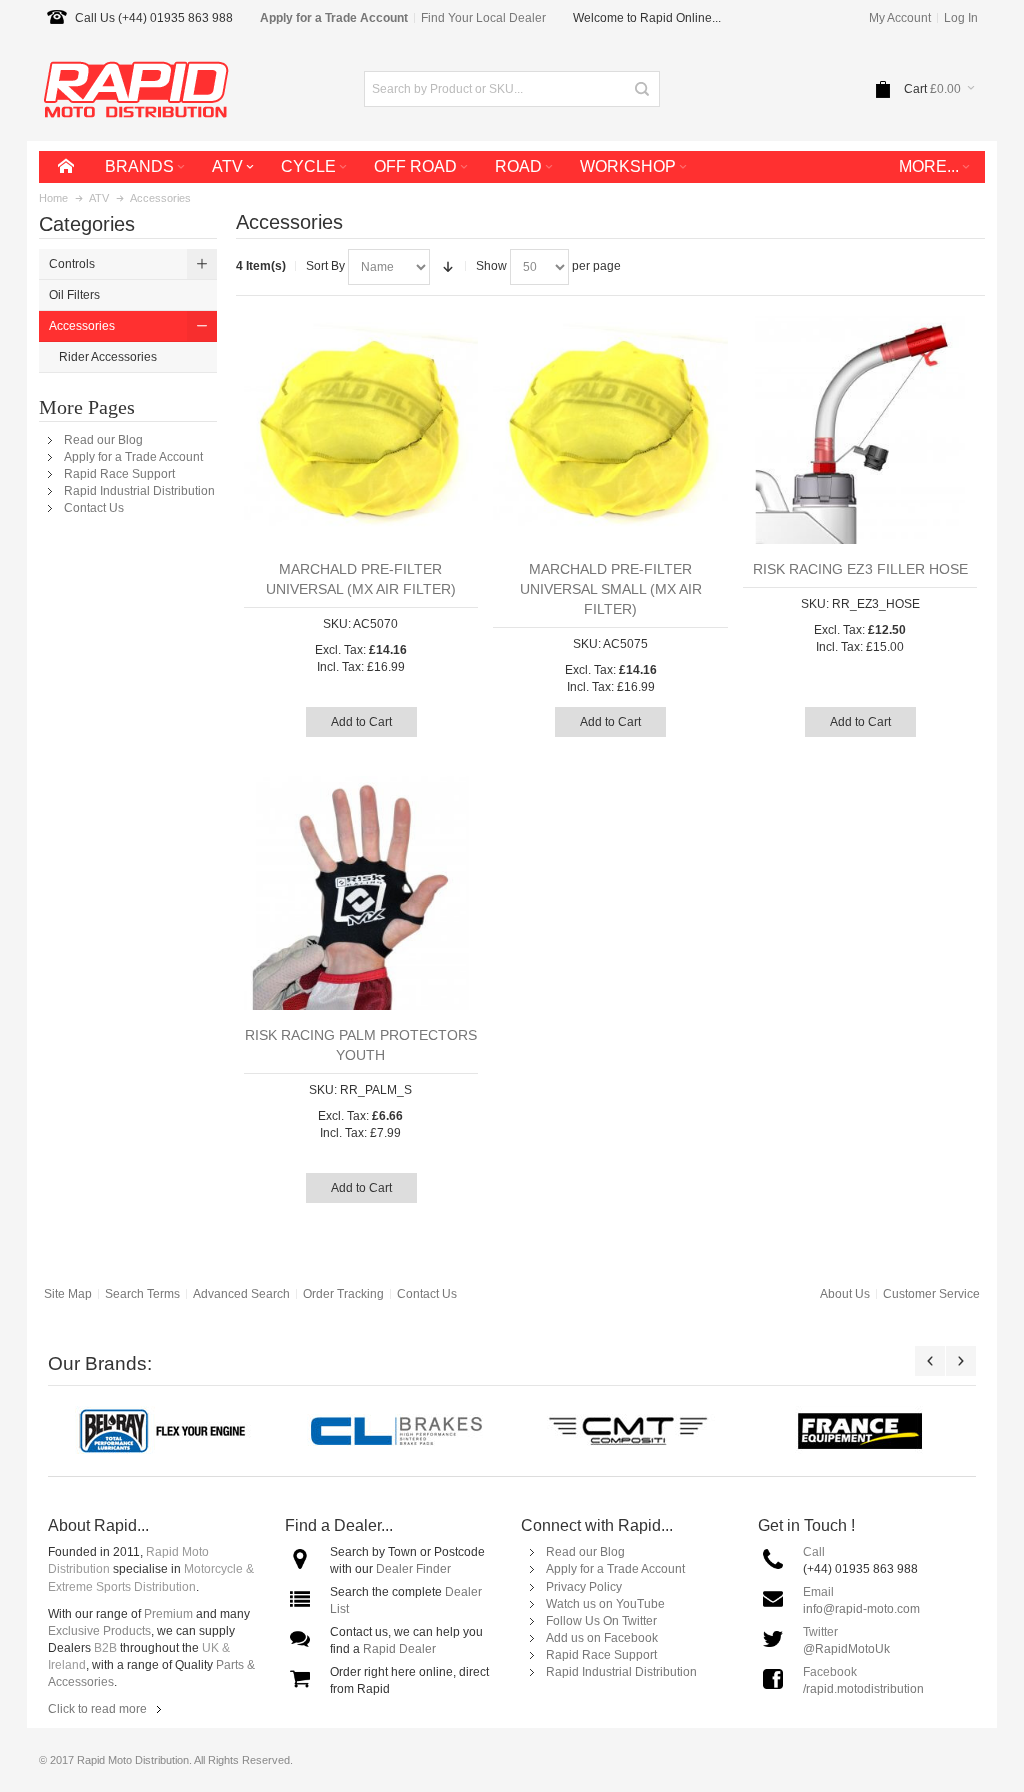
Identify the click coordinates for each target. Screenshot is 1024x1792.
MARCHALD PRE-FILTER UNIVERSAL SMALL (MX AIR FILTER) (611, 589)
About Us (845, 1294)
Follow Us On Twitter (601, 1621)
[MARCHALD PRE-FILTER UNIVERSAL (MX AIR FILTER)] (361, 427)
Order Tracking (343, 1294)
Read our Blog (103, 440)
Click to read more (97, 1709)
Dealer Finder (413, 1569)
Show (491, 266)
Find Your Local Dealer (483, 18)
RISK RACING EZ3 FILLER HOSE (860, 569)
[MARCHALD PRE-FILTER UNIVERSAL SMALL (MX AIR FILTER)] (610, 427)
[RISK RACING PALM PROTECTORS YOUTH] (361, 893)
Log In (961, 18)
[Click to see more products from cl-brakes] (396, 1431)
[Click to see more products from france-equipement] (860, 1431)
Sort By (325, 266)
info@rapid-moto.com (861, 1609)
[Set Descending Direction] (448, 267)
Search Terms (142, 1294)
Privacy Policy (584, 1587)
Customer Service (931, 1294)
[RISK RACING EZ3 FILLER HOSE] (860, 427)
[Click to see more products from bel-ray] (164, 1431)
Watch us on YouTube (605, 1604)
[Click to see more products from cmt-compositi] (628, 1431)
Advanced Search (241, 1294)
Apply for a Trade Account (133, 457)
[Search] (642, 89)
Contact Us (94, 508)
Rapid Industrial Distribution (139, 491)
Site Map (68, 1294)
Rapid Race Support (119, 474)
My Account (900, 18)
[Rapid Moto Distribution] (136, 88)
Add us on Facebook (602, 1638)
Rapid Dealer (399, 1649)
